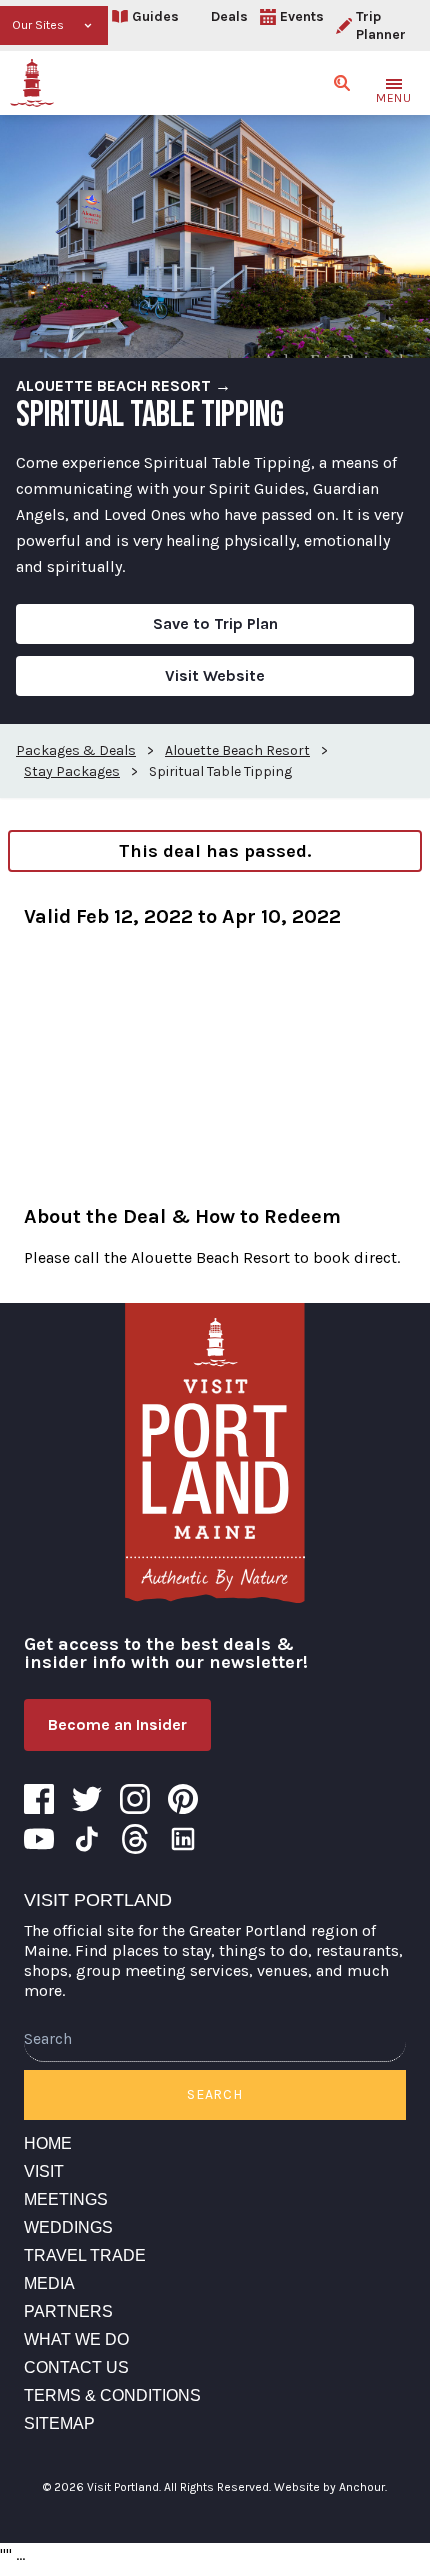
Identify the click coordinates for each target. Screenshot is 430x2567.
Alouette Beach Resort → (123, 385)
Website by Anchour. (330, 2487)
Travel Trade (85, 2255)
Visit (44, 2171)
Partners (68, 2311)
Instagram (135, 1799)
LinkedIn (183, 1839)
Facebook (39, 1799)
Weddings (68, 2227)
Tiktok (87, 1839)
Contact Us (76, 2367)
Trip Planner (381, 25)
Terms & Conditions (112, 2395)
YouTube (39, 1839)
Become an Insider (117, 1724)
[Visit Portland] (32, 83)
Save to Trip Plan (215, 623)
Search (214, 2094)
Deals (229, 16)
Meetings (66, 2199)
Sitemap (59, 2423)
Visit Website (215, 675)
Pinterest (183, 1799)
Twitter (87, 1799)
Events (302, 16)
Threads (135, 1839)
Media (49, 2283)
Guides (155, 16)
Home (48, 2143)
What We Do (76, 2339)
